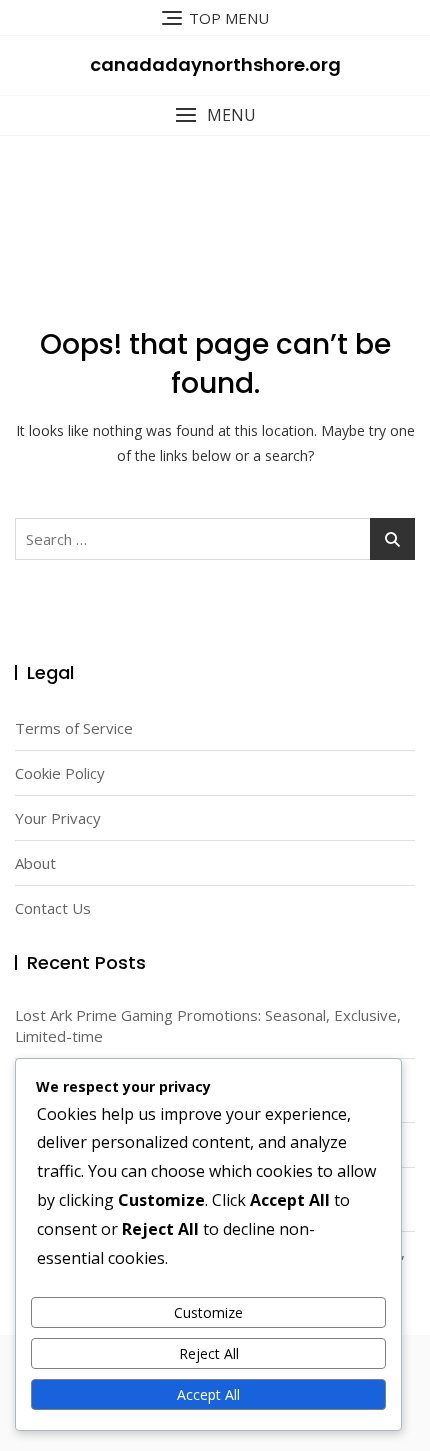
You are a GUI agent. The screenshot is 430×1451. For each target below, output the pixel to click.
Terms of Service (74, 728)
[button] (215, 115)
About (35, 863)
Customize (208, 1312)
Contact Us (53, 908)
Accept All (208, 1394)
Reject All (209, 1353)
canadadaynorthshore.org (215, 64)
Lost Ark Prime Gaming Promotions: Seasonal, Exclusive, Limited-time (208, 1025)
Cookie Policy (60, 773)
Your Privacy (58, 818)
